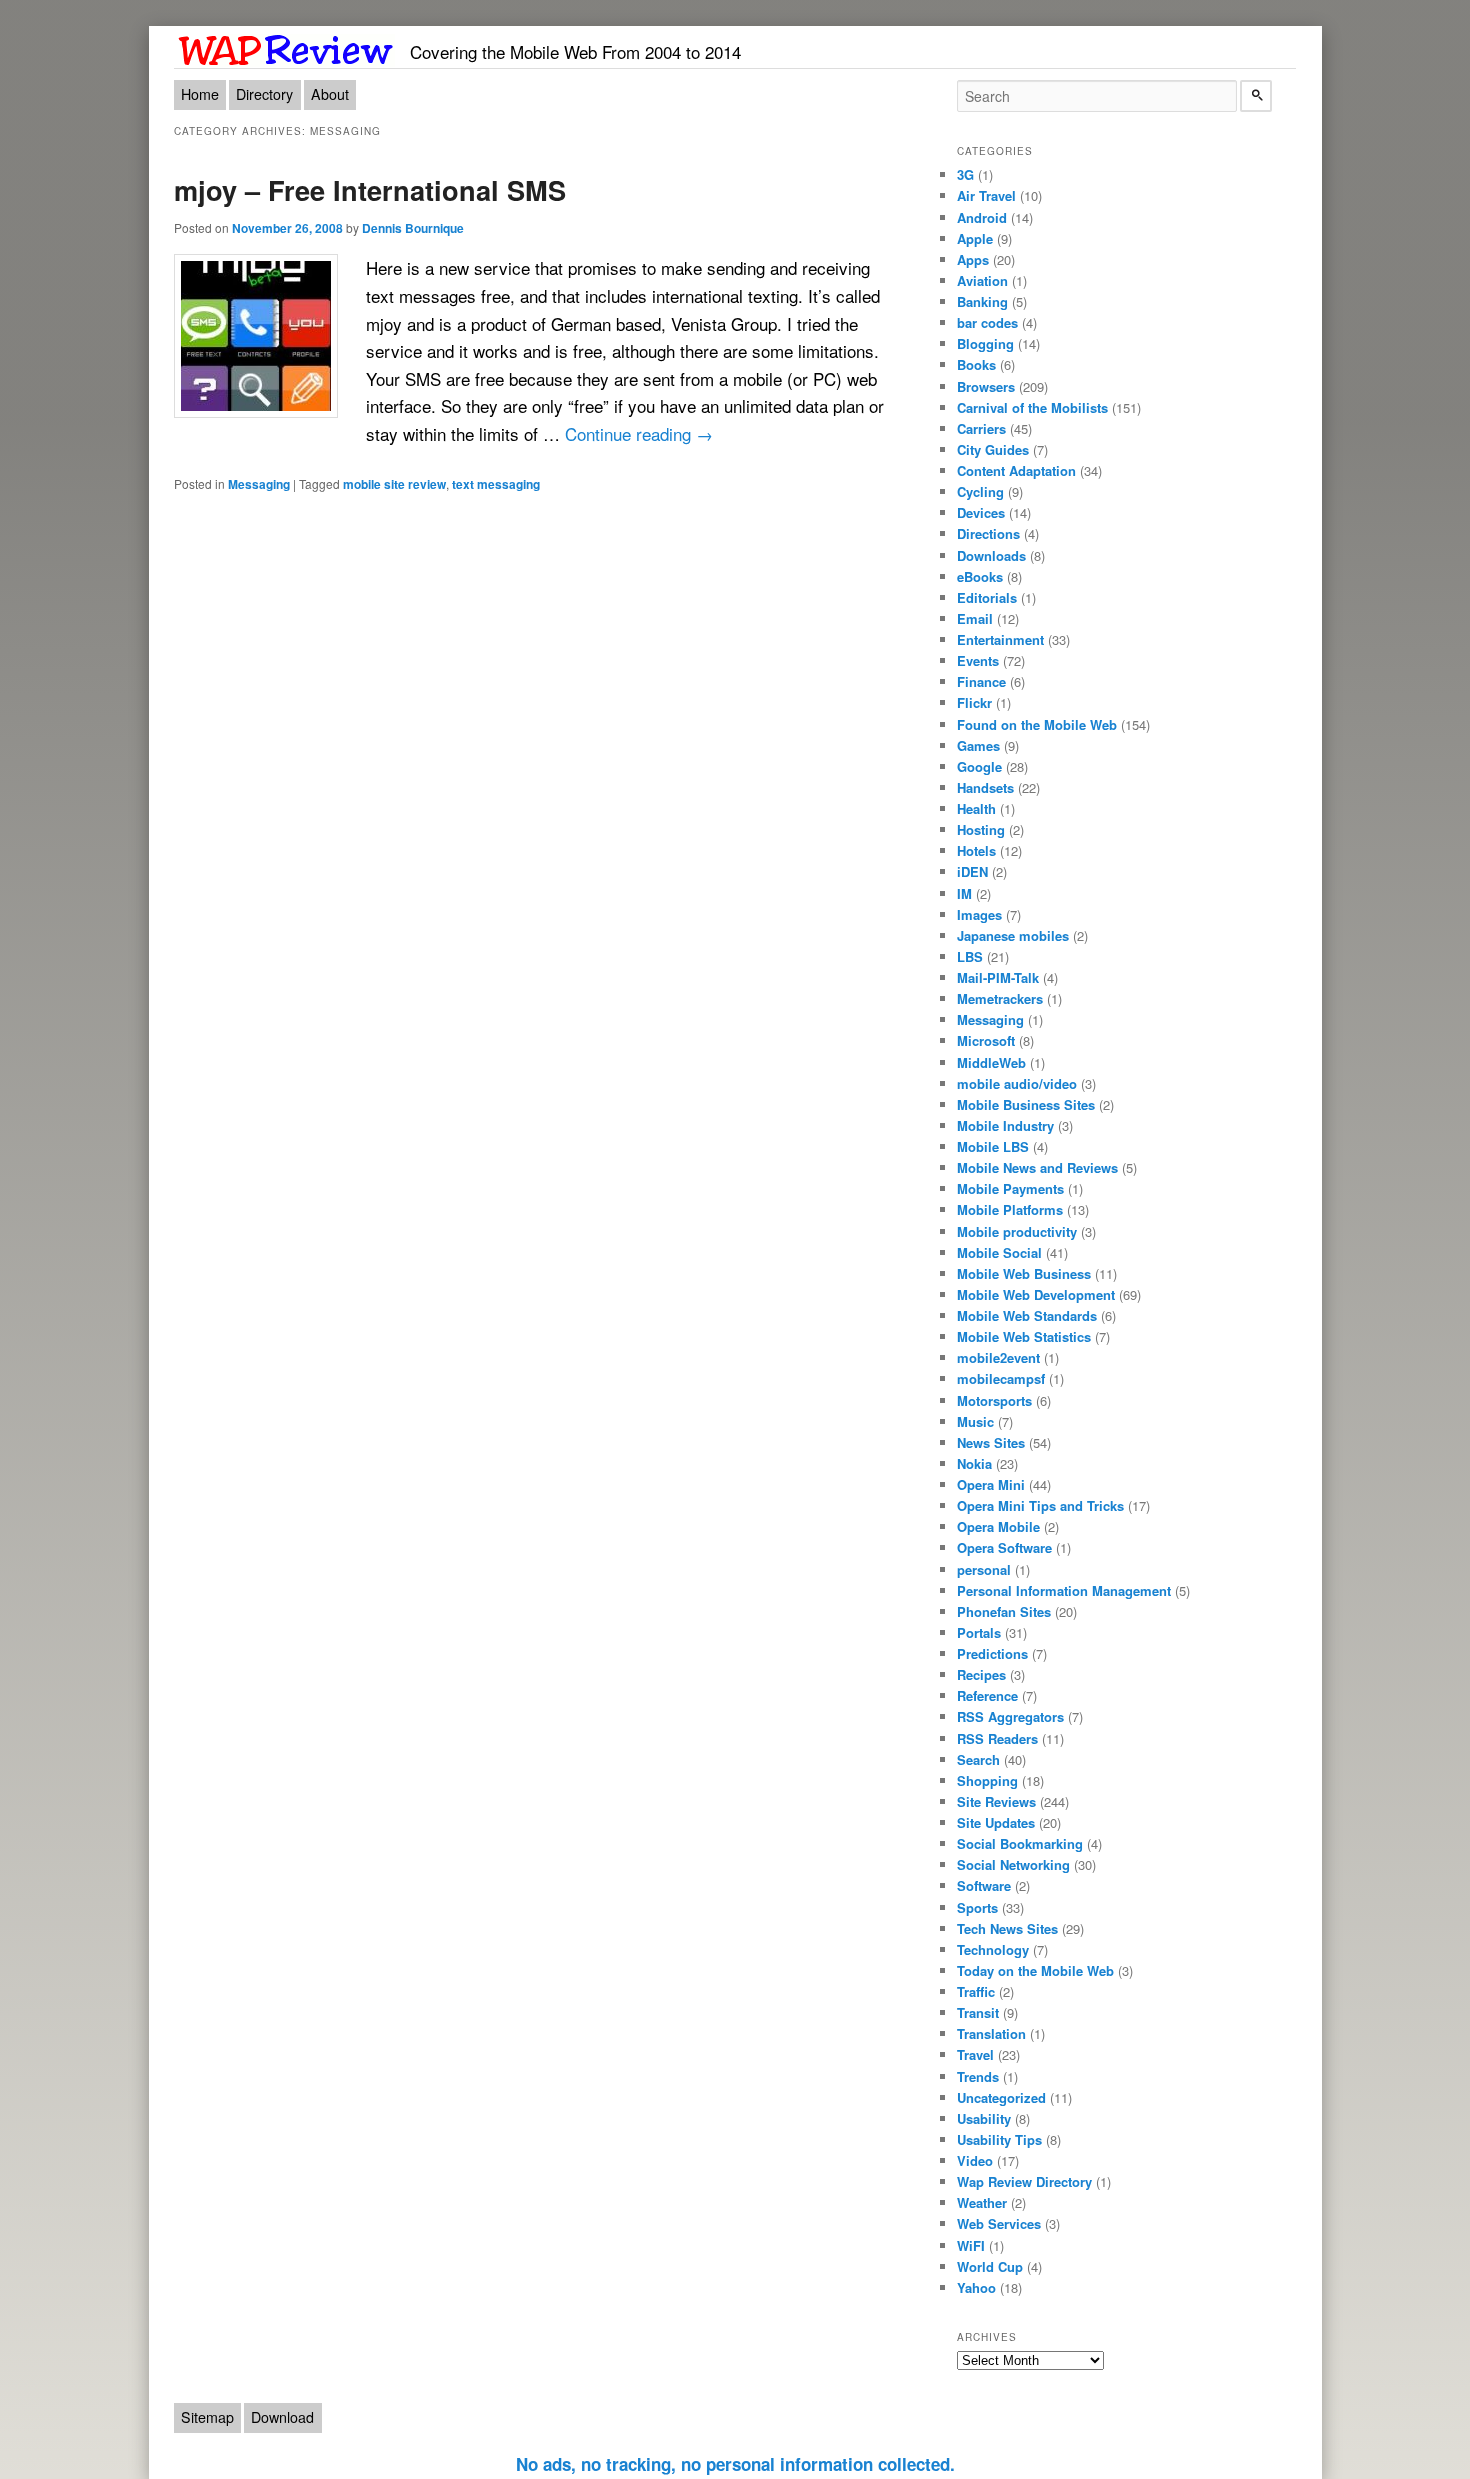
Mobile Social (999, 1252)
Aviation (982, 280)
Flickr (974, 702)
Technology (993, 1949)
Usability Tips (999, 2139)
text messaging (496, 484)
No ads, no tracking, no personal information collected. (735, 2464)
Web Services (999, 2223)
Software (984, 1885)
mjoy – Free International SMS (370, 189)
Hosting (981, 829)
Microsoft (986, 1040)
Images (979, 914)
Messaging (259, 484)
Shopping (987, 1780)
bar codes (987, 322)
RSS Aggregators (1010, 1716)
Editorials (987, 597)
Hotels (976, 850)
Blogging (985, 343)
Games (978, 745)
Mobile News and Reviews (1037, 1167)
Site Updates (996, 1822)
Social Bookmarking (1020, 1843)
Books (976, 364)
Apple (975, 238)
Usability (984, 2118)
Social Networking (1013, 1864)
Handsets (985, 787)
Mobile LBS (993, 1146)
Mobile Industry (1005, 1125)
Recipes (981, 1674)
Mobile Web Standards (1027, 1315)
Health (976, 808)
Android (982, 217)
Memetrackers (1000, 998)
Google (979, 766)
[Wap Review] (286, 46)
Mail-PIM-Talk (998, 977)
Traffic (976, 1991)
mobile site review (394, 484)
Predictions (992, 1653)
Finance (981, 681)
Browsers (986, 386)
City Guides (993, 449)
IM (964, 893)
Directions (988, 533)
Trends (978, 2076)
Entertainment (1000, 639)
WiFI (971, 2245)
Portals (979, 1632)
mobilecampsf (1001, 1378)
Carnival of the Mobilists (1032, 407)
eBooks (980, 576)
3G (965, 174)
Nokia (974, 1463)
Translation (991, 2033)
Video (975, 2160)
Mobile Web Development (1036, 1294)
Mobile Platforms (1010, 1209)
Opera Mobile (998, 1526)
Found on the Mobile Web (1037, 724)
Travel (975, 2054)
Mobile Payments (1010, 1188)
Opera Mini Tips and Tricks (1040, 1505)
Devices (981, 512)
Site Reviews (996, 1801)
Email (975, 618)
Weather (982, 2202)
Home (200, 94)
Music (975, 1421)
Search (978, 1759)
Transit (978, 2012)
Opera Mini (991, 1484)
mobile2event (998, 1357)
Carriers (981, 428)
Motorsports (994, 1400)
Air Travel (986, 195)
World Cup (990, 2266)
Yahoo (976, 2287)
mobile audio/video (1017, 1083)
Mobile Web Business (1024, 1273)
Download (282, 2417)
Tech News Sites (1007, 1928)
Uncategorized (1001, 2097)
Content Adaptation (1016, 470)
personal (984, 1569)
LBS (970, 956)
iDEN (972, 871)
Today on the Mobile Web (1035, 1970)
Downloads (991, 555)
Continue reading (639, 433)
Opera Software (1004, 1547)
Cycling (980, 491)
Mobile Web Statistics (1024, 1336)
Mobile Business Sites (1026, 1104)
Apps (973, 259)
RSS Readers (997, 1738)
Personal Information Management (1064, 1590)
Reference (987, 1695)
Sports (977, 1907)
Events (978, 660)
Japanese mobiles (1013, 935)
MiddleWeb (991, 1062)
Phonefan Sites (1004, 1611)
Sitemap (207, 2417)
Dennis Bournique (413, 228)
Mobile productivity (1017, 1231)
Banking (982, 301)
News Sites (991, 1442)
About (330, 94)
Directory (264, 94)
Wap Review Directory (1024, 2181)
